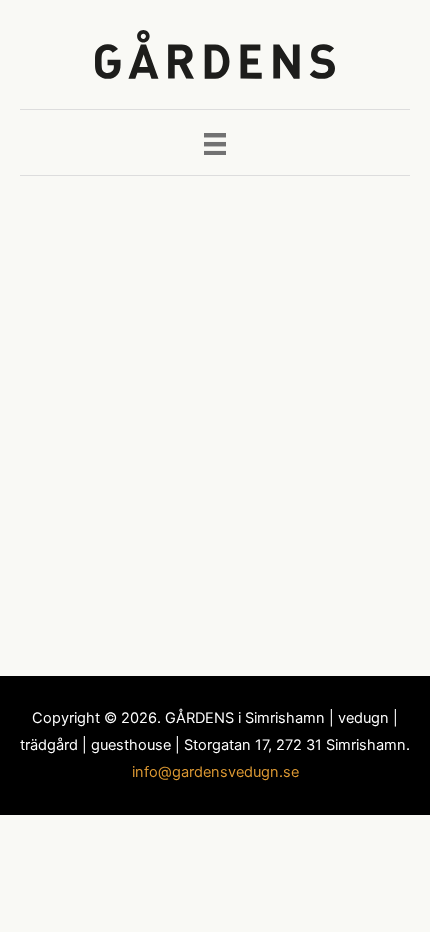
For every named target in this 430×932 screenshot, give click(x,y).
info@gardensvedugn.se (215, 772)
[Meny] (215, 142)
